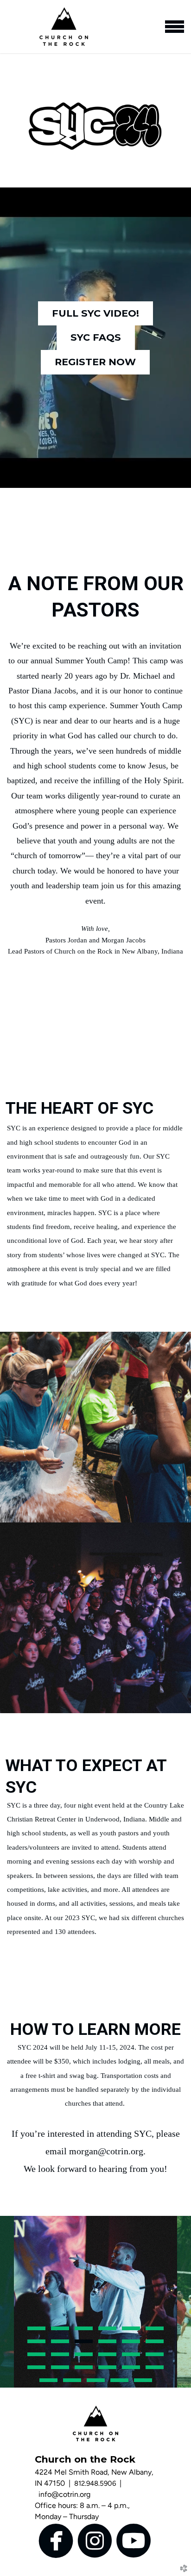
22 (107, 2370)
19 (36, 2370)
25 (48, 2383)
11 (131, 2344)
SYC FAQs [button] (96, 337)
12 (155, 2344)
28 (119, 2383)
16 (107, 2357)
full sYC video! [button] (95, 313)
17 (131, 2357)
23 (131, 2370)
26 (72, 2383)
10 (107, 2344)
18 (155, 2357)
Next (184, 2302)
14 (60, 2357)
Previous (7, 2302)
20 (60, 2370)
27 (96, 2383)
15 (84, 2357)
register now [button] (95, 362)
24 (155, 2370)
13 (36, 2357)
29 (143, 2383)
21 (84, 2370)
